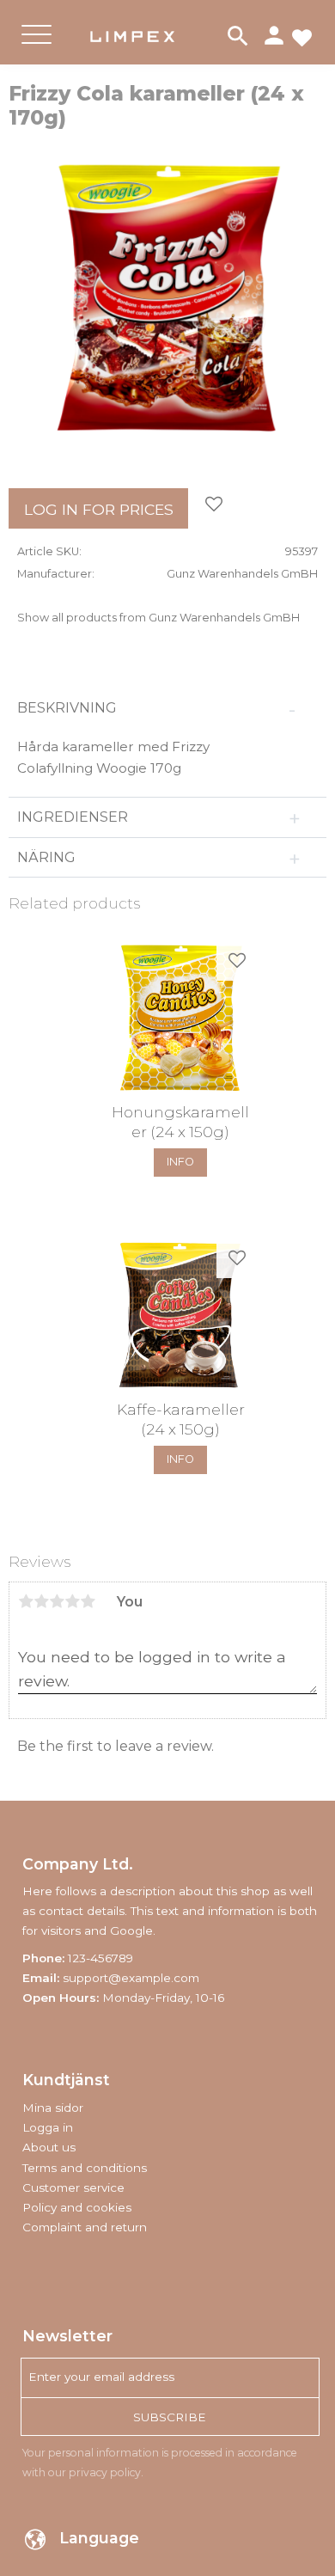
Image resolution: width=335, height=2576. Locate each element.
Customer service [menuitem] (73, 2187)
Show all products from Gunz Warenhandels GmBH (158, 618)
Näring (48, 857)
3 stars (57, 1601)
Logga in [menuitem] (48, 2127)
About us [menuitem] (49, 2147)
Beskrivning (67, 708)
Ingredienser (74, 817)
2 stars (41, 1601)
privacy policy (105, 2472)
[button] (37, 49)
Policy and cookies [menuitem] (77, 2207)
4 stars (72, 1601)
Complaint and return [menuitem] (85, 2227)
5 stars (88, 1601)
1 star (26, 1601)
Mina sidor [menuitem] (53, 2108)
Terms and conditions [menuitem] (85, 2168)
